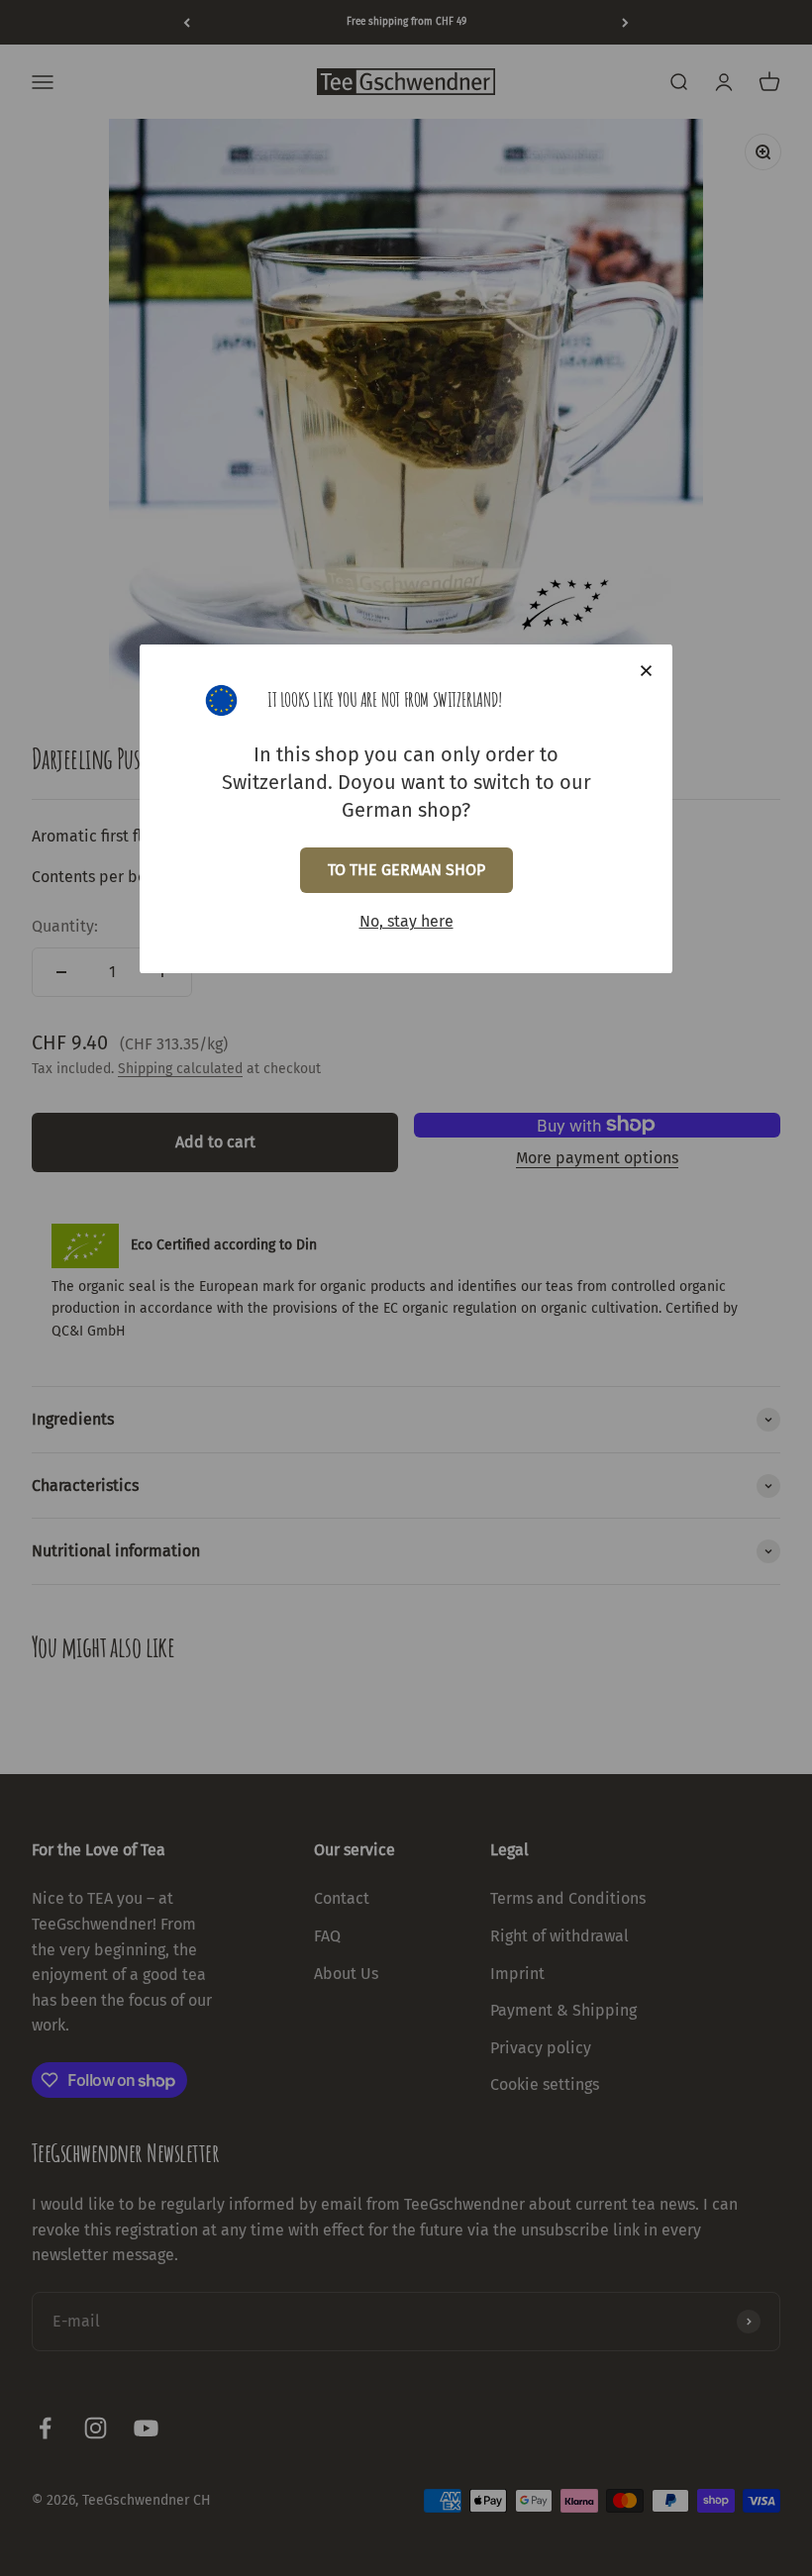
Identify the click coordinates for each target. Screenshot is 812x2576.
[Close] (646, 671)
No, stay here (406, 921)
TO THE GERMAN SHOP (406, 870)
